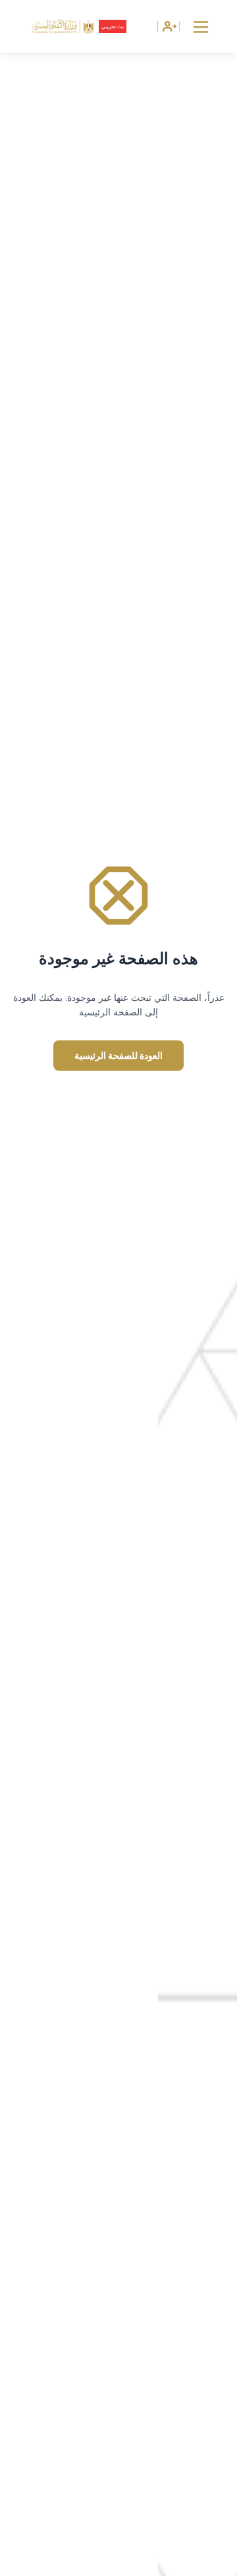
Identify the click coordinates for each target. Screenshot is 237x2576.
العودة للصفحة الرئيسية (118, 1055)
